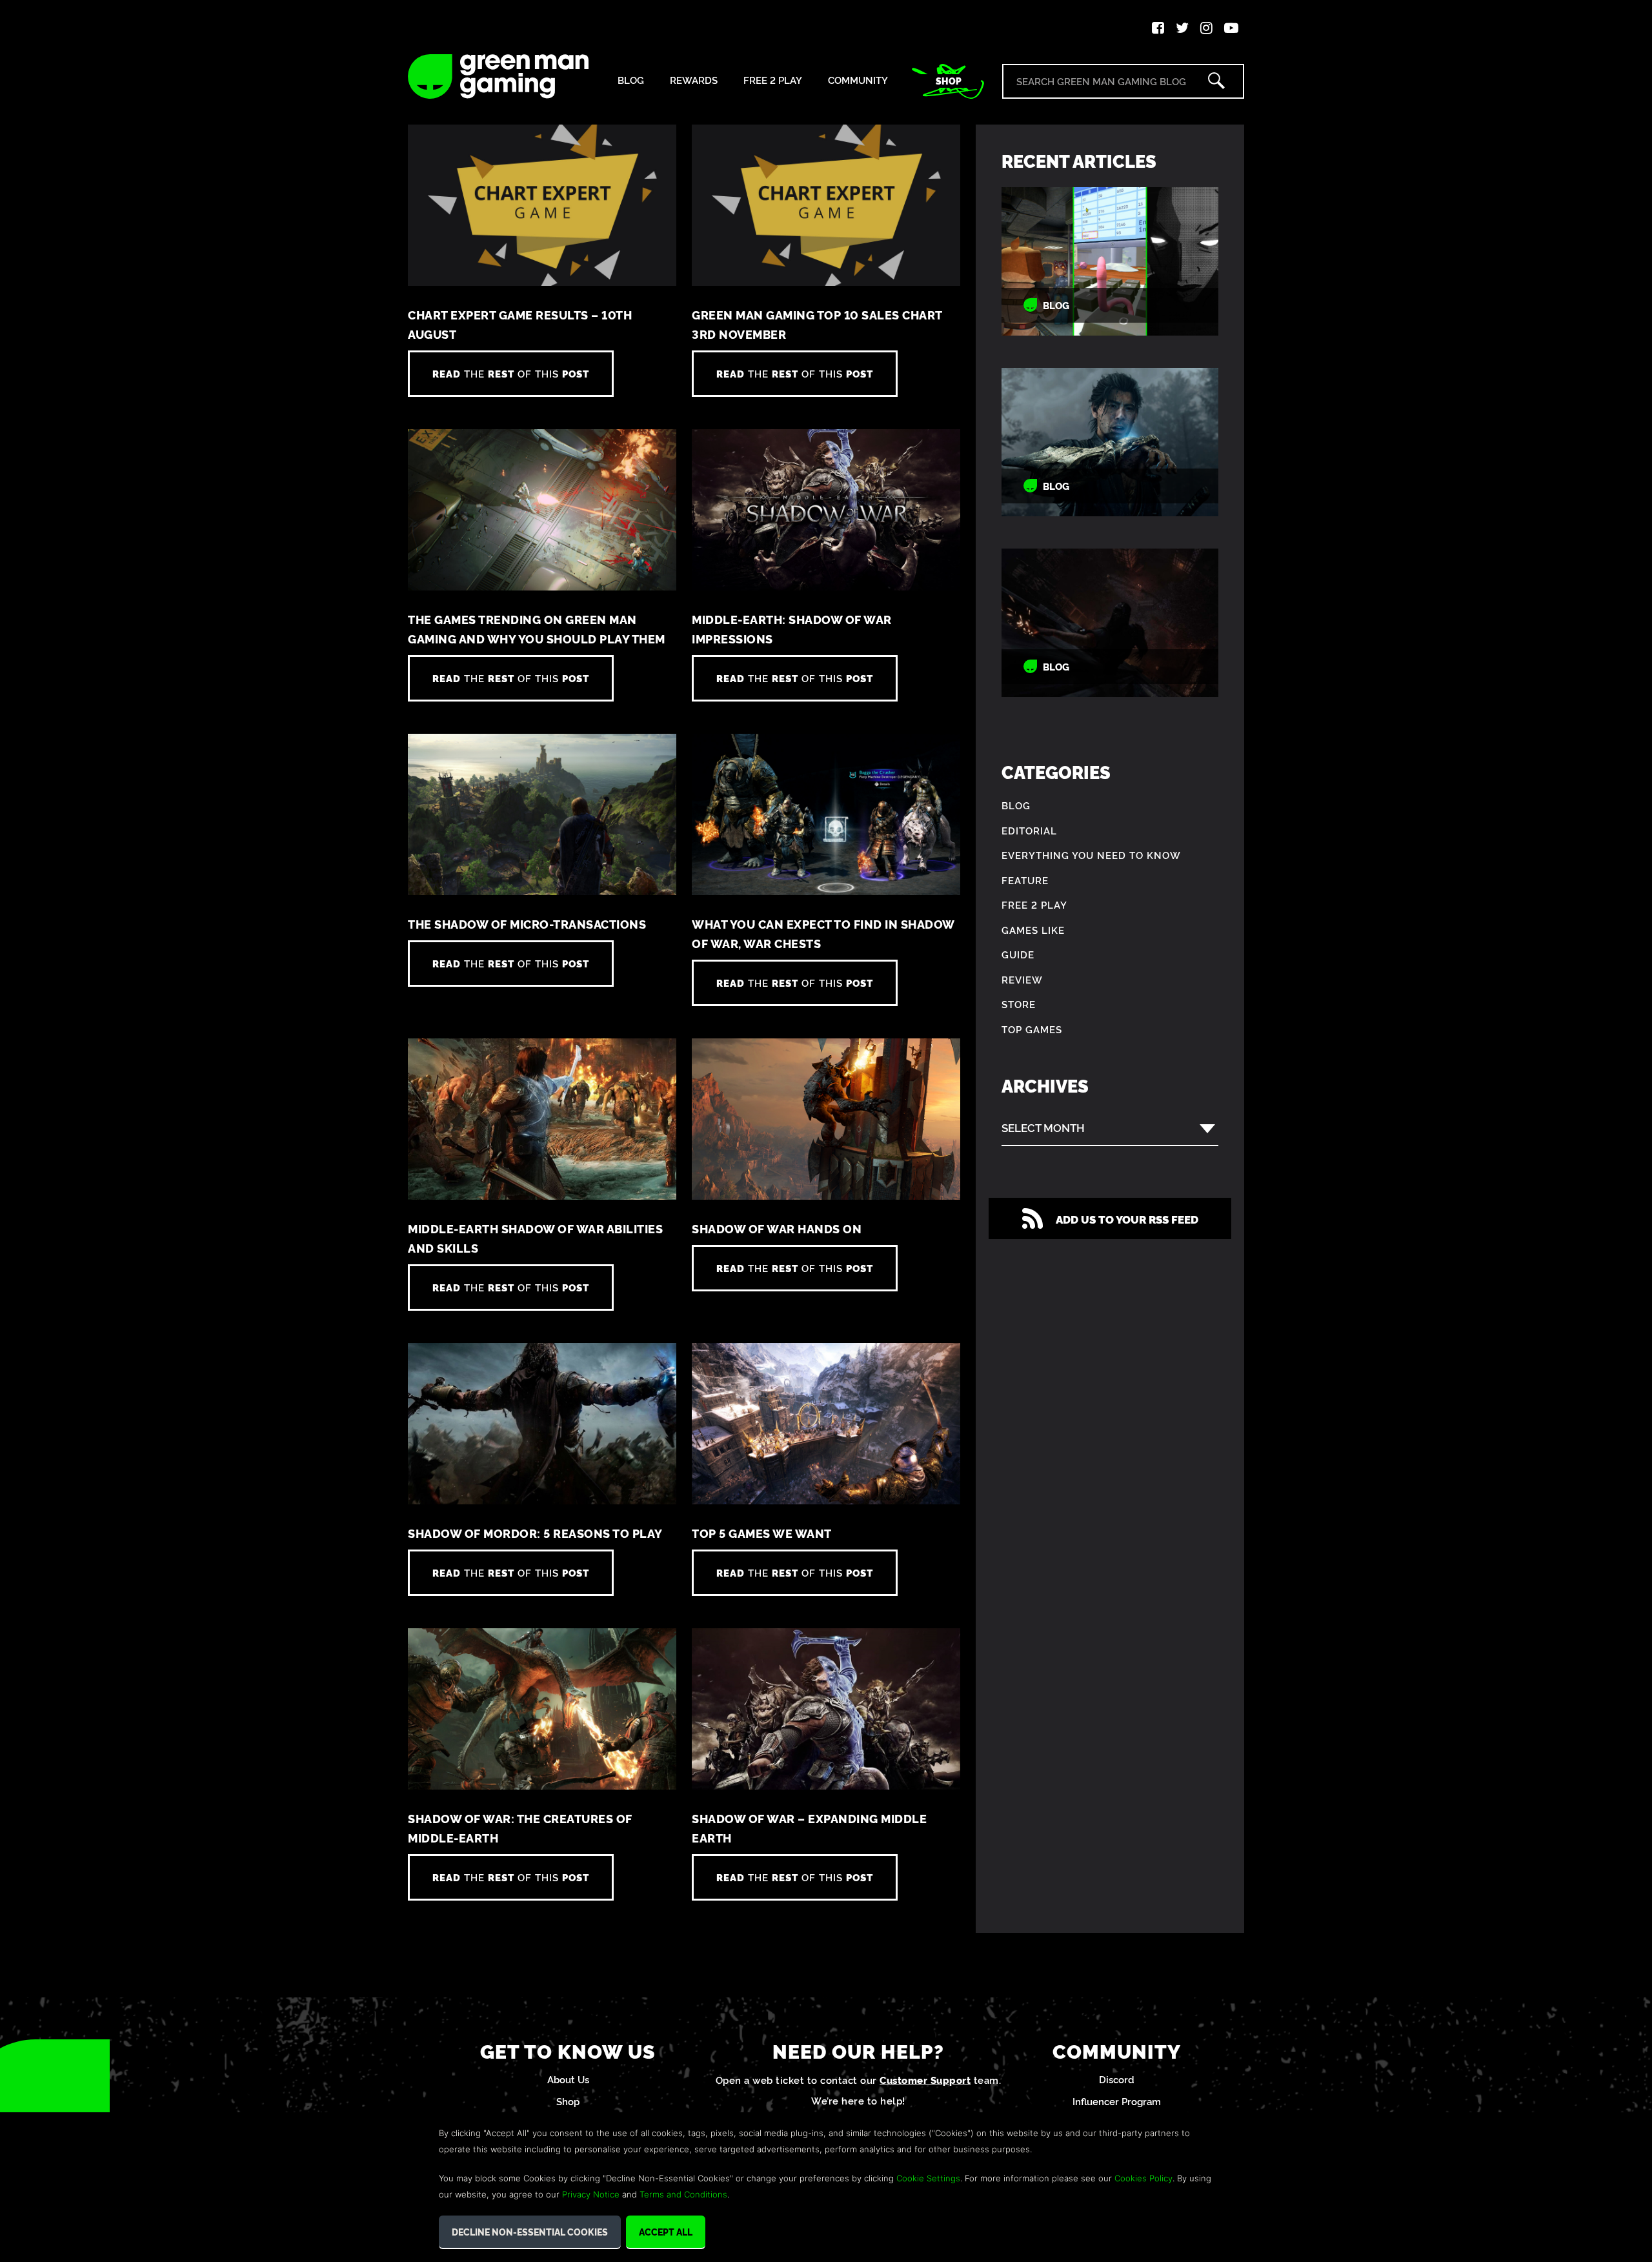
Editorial (1029, 830)
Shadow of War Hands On (777, 1228)
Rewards (694, 80)
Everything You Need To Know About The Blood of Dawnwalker (1110, 623)
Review (1022, 979)
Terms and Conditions (683, 2194)
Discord (1117, 2079)
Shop (949, 81)
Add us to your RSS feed (1127, 1219)
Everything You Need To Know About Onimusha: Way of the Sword (1110, 442)
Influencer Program (1117, 2101)
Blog (631, 80)
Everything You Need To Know (1091, 855)
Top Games (1032, 1029)
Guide (1018, 954)
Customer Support (925, 2080)
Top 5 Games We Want (762, 1533)
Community (858, 80)
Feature (1025, 880)
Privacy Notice (591, 2194)
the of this (511, 373)
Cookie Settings (928, 2178)
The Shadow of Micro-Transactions (527, 924)
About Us (568, 2079)
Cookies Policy (1143, 2178)
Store (1019, 1004)
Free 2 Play (773, 80)
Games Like (1033, 930)
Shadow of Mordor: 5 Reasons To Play (535, 1533)
